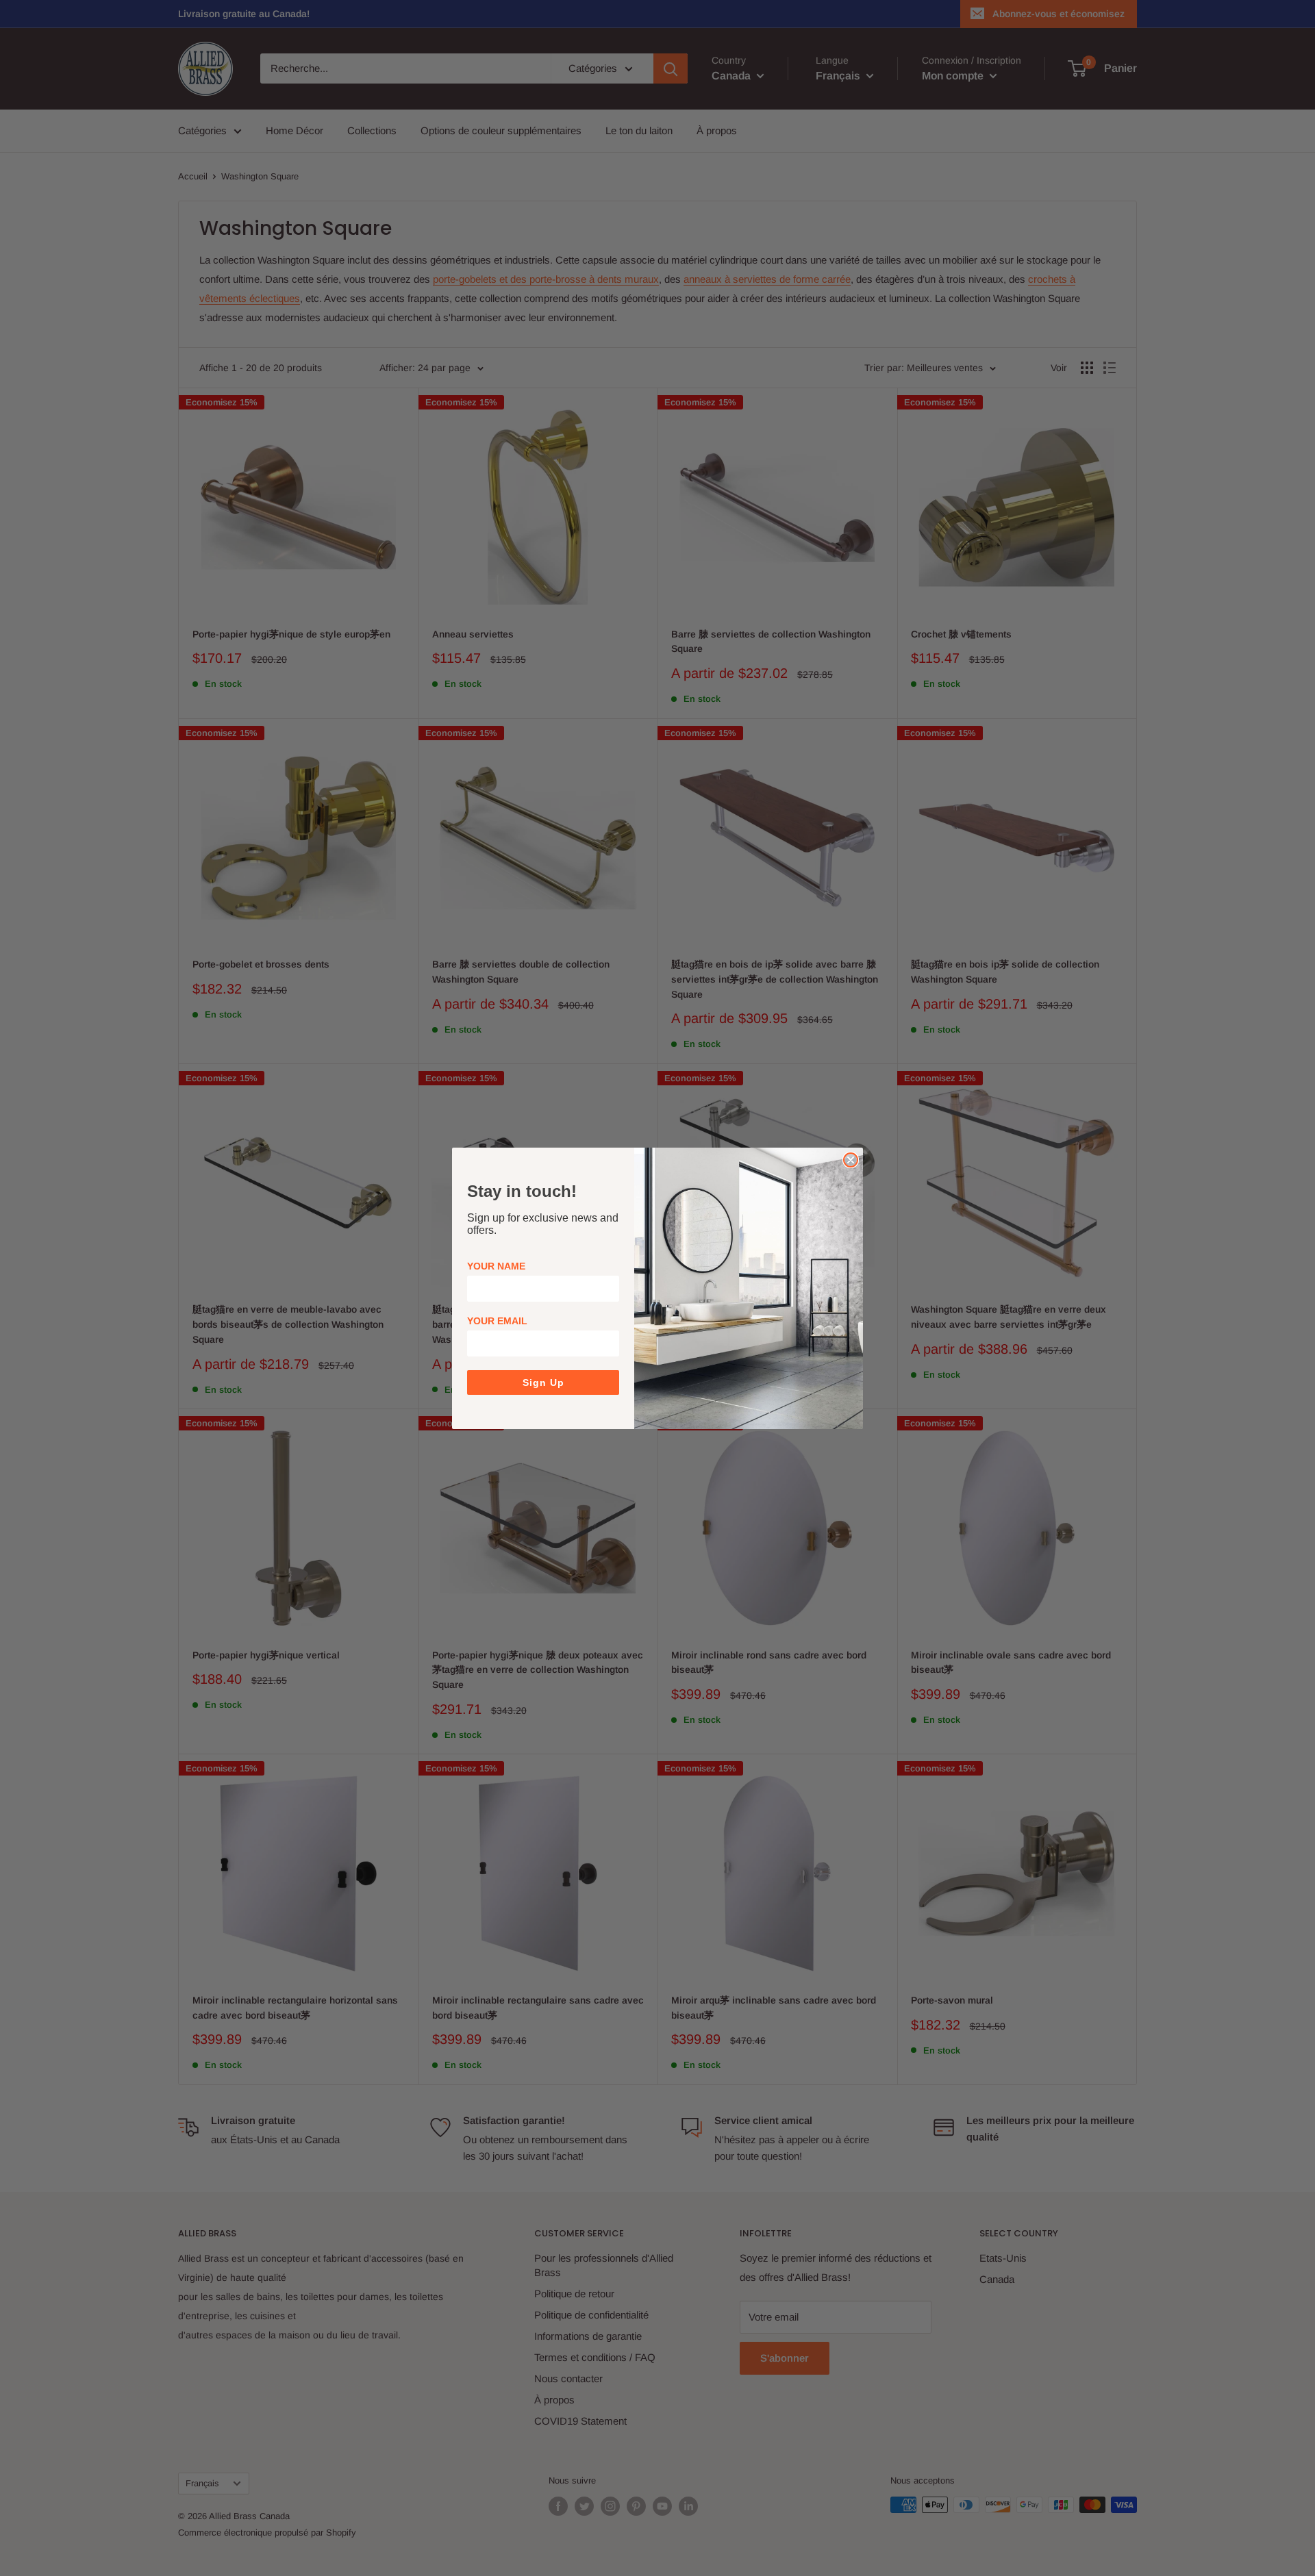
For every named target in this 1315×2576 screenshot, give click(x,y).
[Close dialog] (851, 1160)
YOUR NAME (496, 1266)
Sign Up (543, 1382)
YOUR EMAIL (497, 1321)
